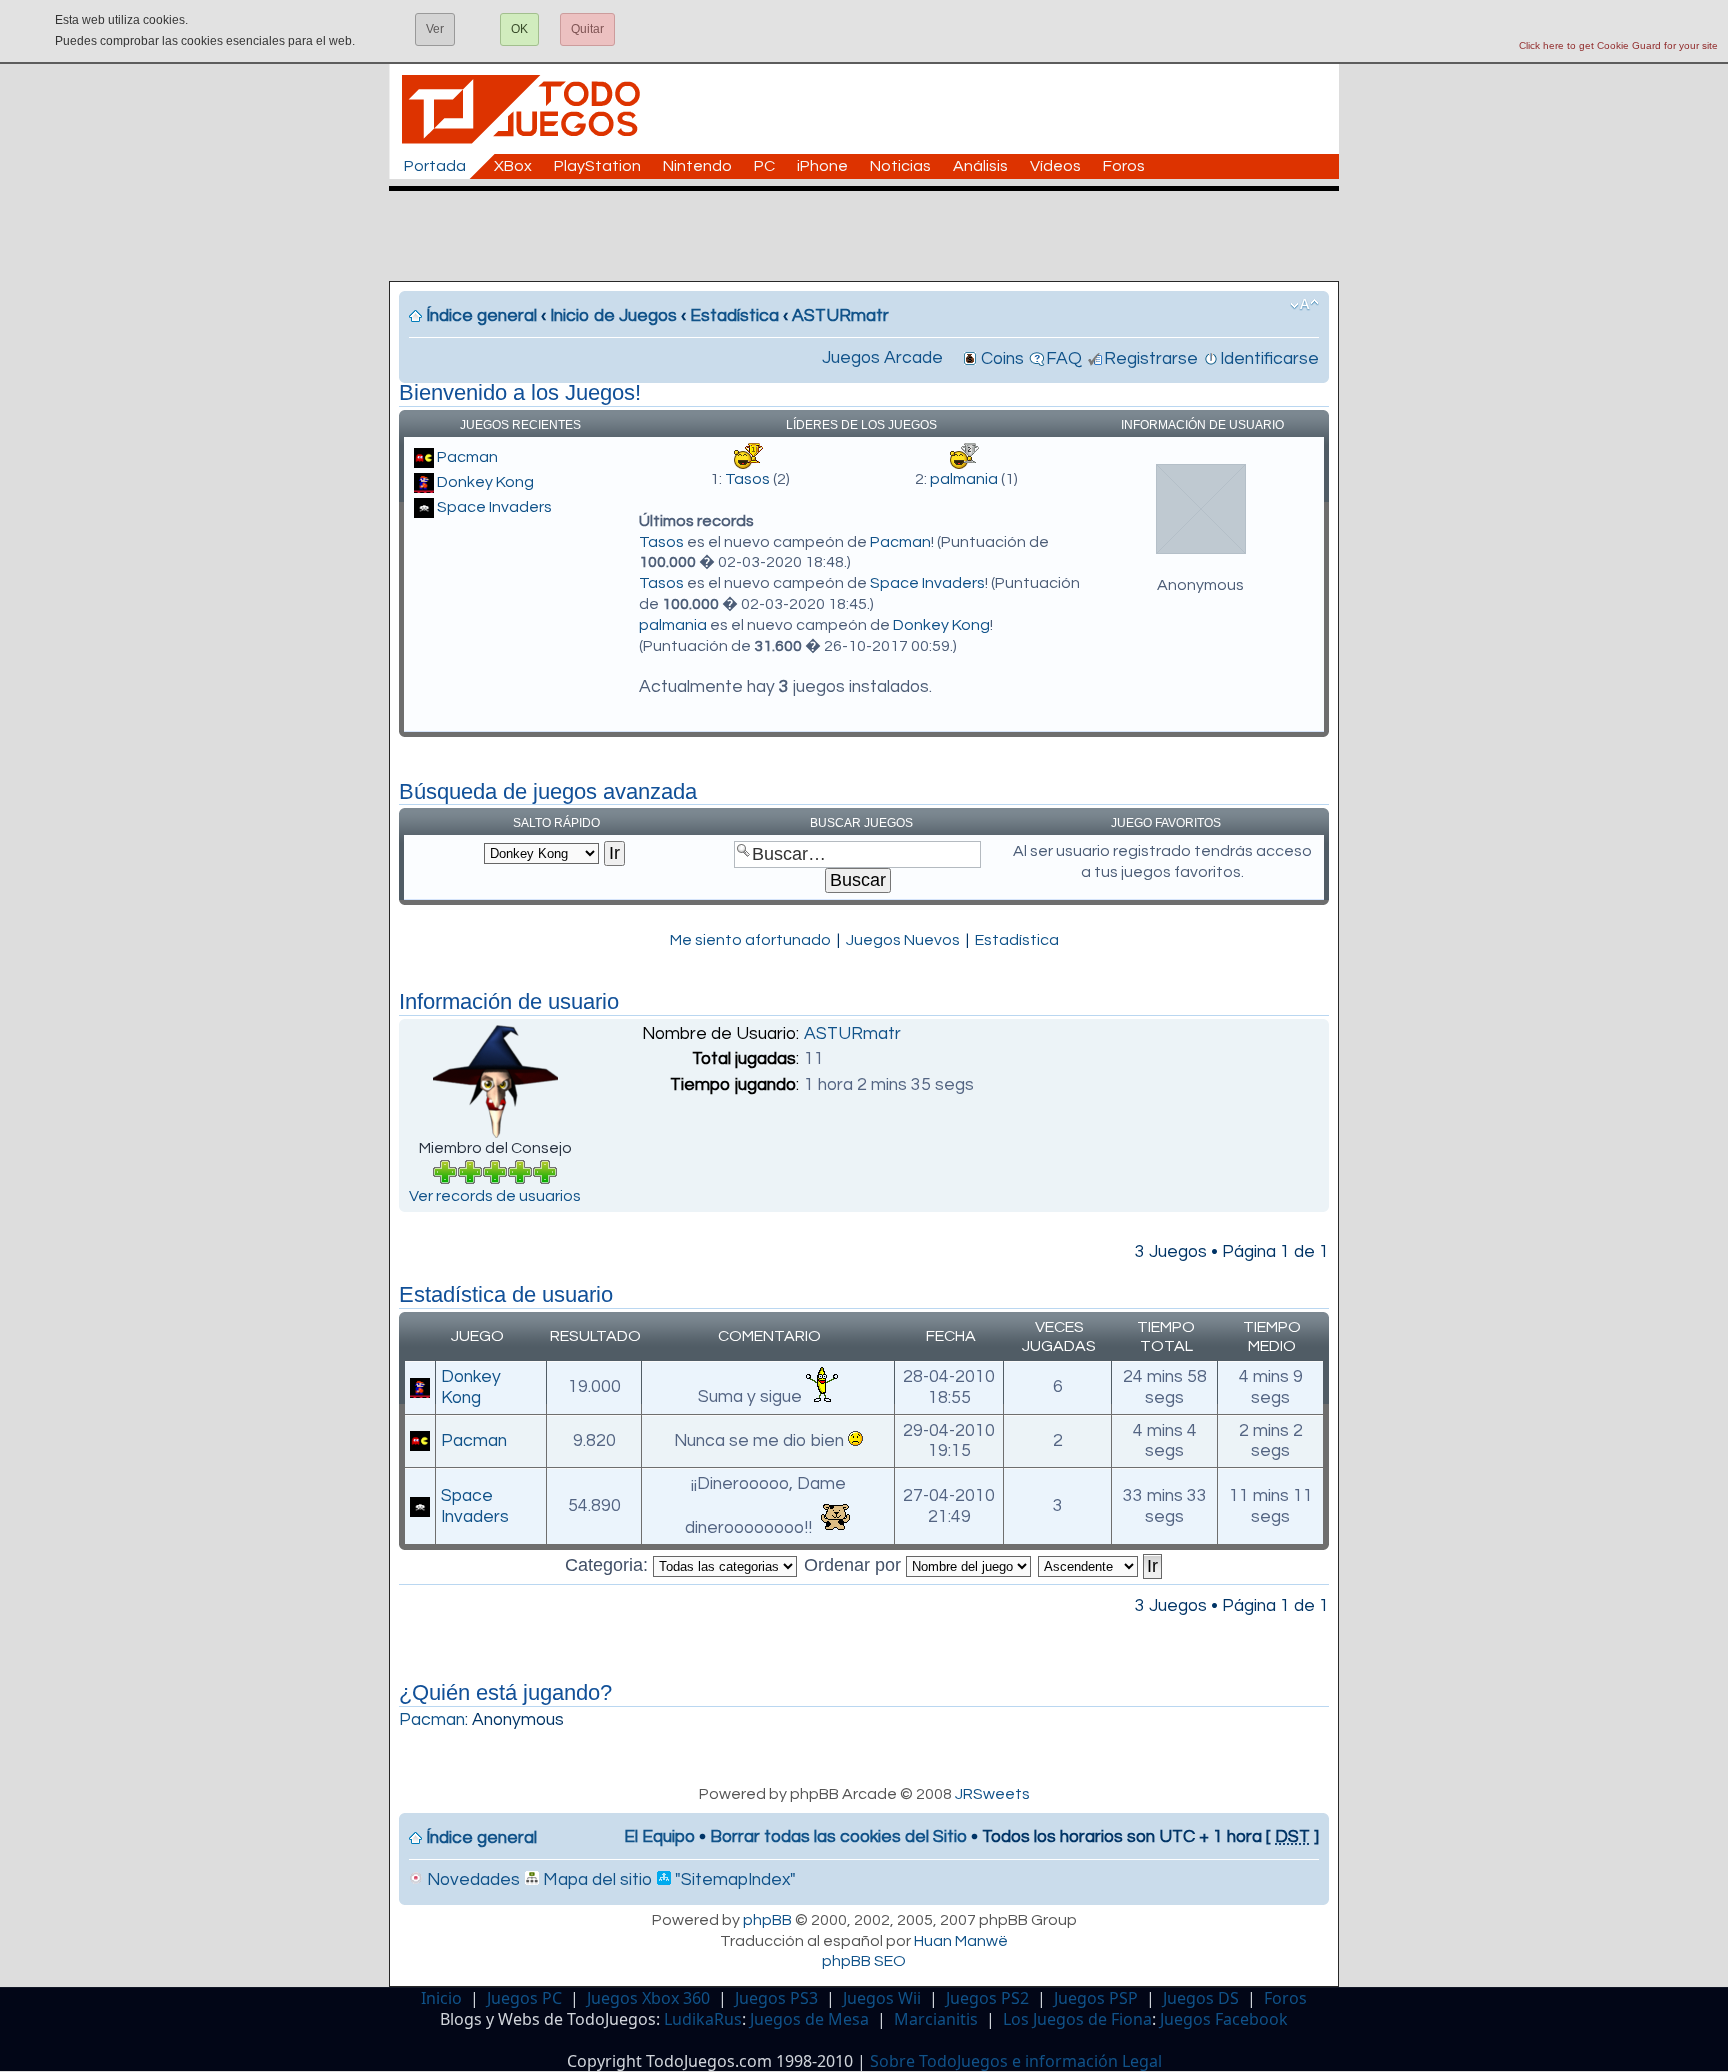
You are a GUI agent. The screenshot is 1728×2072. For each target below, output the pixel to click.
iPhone (822, 166)
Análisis (980, 166)
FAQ (1064, 359)
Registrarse (1151, 359)
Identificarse (1269, 359)
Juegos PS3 (776, 1998)
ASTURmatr (840, 316)
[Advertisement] (874, 236)
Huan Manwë (961, 1941)
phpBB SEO (864, 1961)
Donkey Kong (485, 482)
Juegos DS (1201, 1998)
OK (519, 29)
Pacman (467, 457)
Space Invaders (494, 507)
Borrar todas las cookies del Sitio (838, 1837)
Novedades (471, 1880)
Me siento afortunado (750, 940)
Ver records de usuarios (495, 1196)
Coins (1002, 359)
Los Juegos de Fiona (1077, 2019)
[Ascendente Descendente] (1101, 1565)
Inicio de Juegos (613, 316)
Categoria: (609, 1565)
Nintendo (697, 166)
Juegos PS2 (987, 1998)
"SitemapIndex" (733, 1880)
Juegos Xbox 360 (648, 1998)
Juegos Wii (882, 1998)
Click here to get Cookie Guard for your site (1618, 45)
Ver (435, 29)
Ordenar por (855, 1565)
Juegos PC (524, 1998)
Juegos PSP (1096, 1998)
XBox (513, 166)
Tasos (747, 479)
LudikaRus (703, 2019)
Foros (1124, 166)
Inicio (441, 1998)
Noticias (900, 166)
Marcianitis (936, 2019)
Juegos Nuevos (903, 940)
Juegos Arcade (882, 358)
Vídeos (1055, 166)
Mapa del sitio (595, 1880)
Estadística (734, 316)
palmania (964, 479)
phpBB (767, 1920)
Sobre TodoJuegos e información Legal (1016, 2061)
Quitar (587, 29)
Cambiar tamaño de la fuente (1304, 305)
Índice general (481, 316)
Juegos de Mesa (809, 2019)
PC (764, 166)
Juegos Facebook (1224, 2019)
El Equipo (659, 1837)
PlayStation (597, 166)
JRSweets (992, 1794)
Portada (435, 166)
